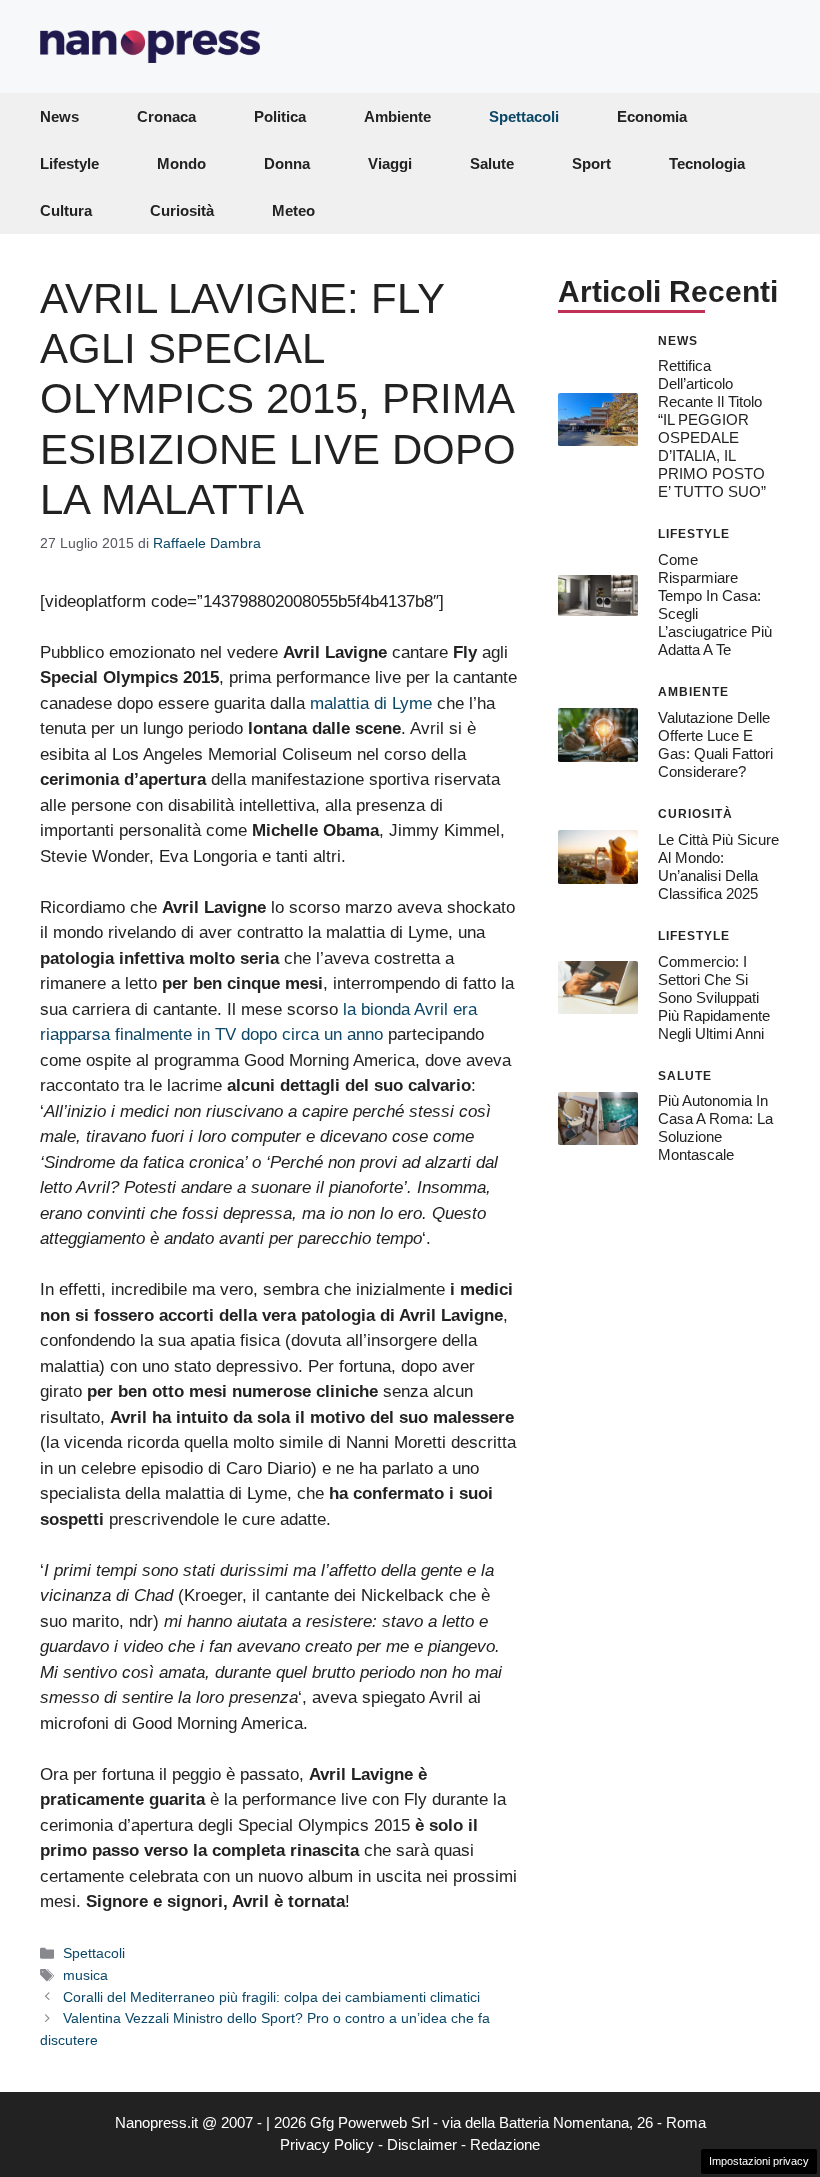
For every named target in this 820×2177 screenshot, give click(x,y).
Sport (591, 163)
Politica (280, 116)
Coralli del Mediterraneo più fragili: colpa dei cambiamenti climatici (271, 1997)
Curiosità (182, 210)
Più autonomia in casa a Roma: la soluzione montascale (715, 1127)
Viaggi (390, 163)
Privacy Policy (327, 2144)
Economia (652, 116)
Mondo (181, 163)
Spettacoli (524, 116)
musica (85, 1975)
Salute (492, 163)
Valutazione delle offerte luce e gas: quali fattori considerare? (715, 744)
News (59, 116)
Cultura (66, 210)
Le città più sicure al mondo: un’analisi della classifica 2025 (718, 866)
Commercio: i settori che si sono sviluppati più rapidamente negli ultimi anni (714, 997)
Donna (287, 163)
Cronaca (166, 116)
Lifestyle (69, 163)
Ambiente (397, 116)
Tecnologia (707, 163)
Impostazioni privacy (759, 2161)
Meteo (293, 210)
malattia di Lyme (371, 703)
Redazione (505, 2144)
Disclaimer (422, 2144)
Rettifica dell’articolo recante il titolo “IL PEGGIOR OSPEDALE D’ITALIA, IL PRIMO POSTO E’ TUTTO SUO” (712, 428)
